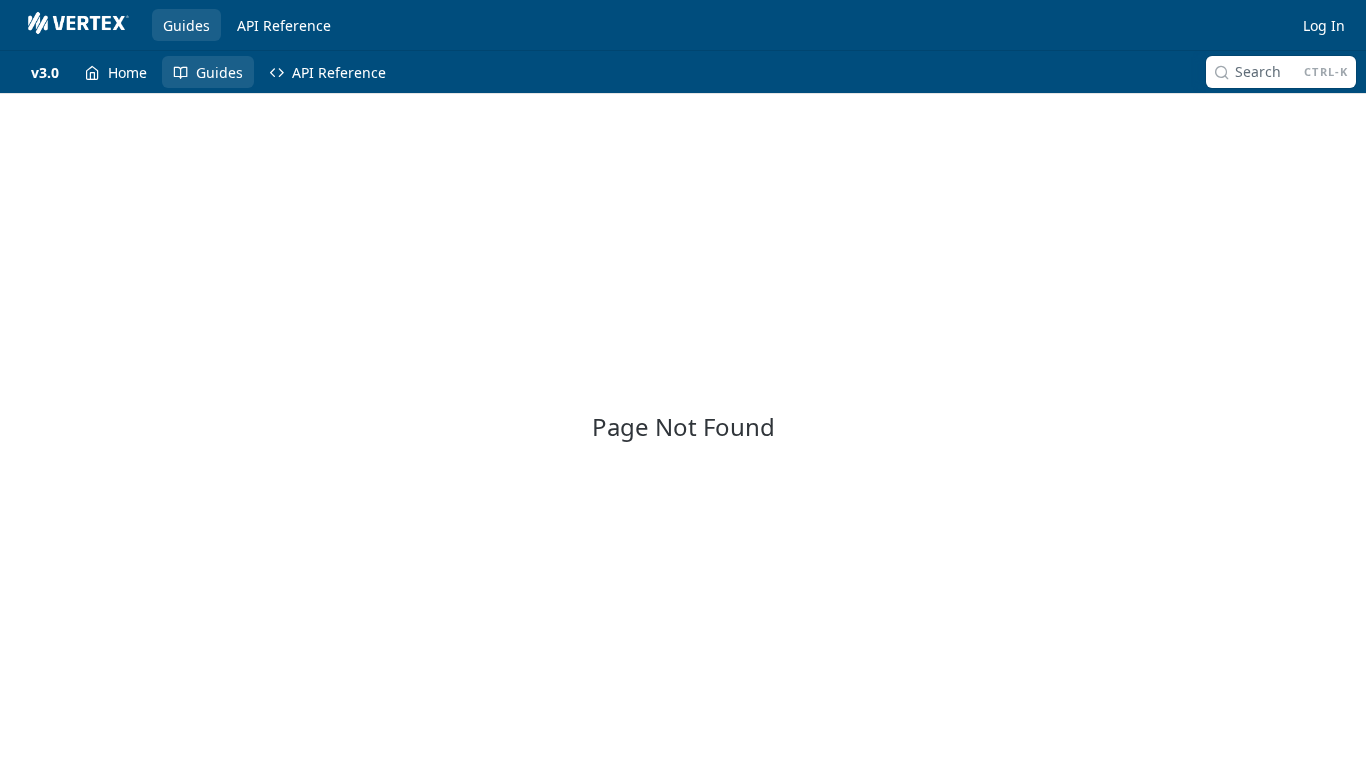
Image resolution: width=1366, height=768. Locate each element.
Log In (1324, 25)
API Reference (284, 25)
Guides (186, 25)
